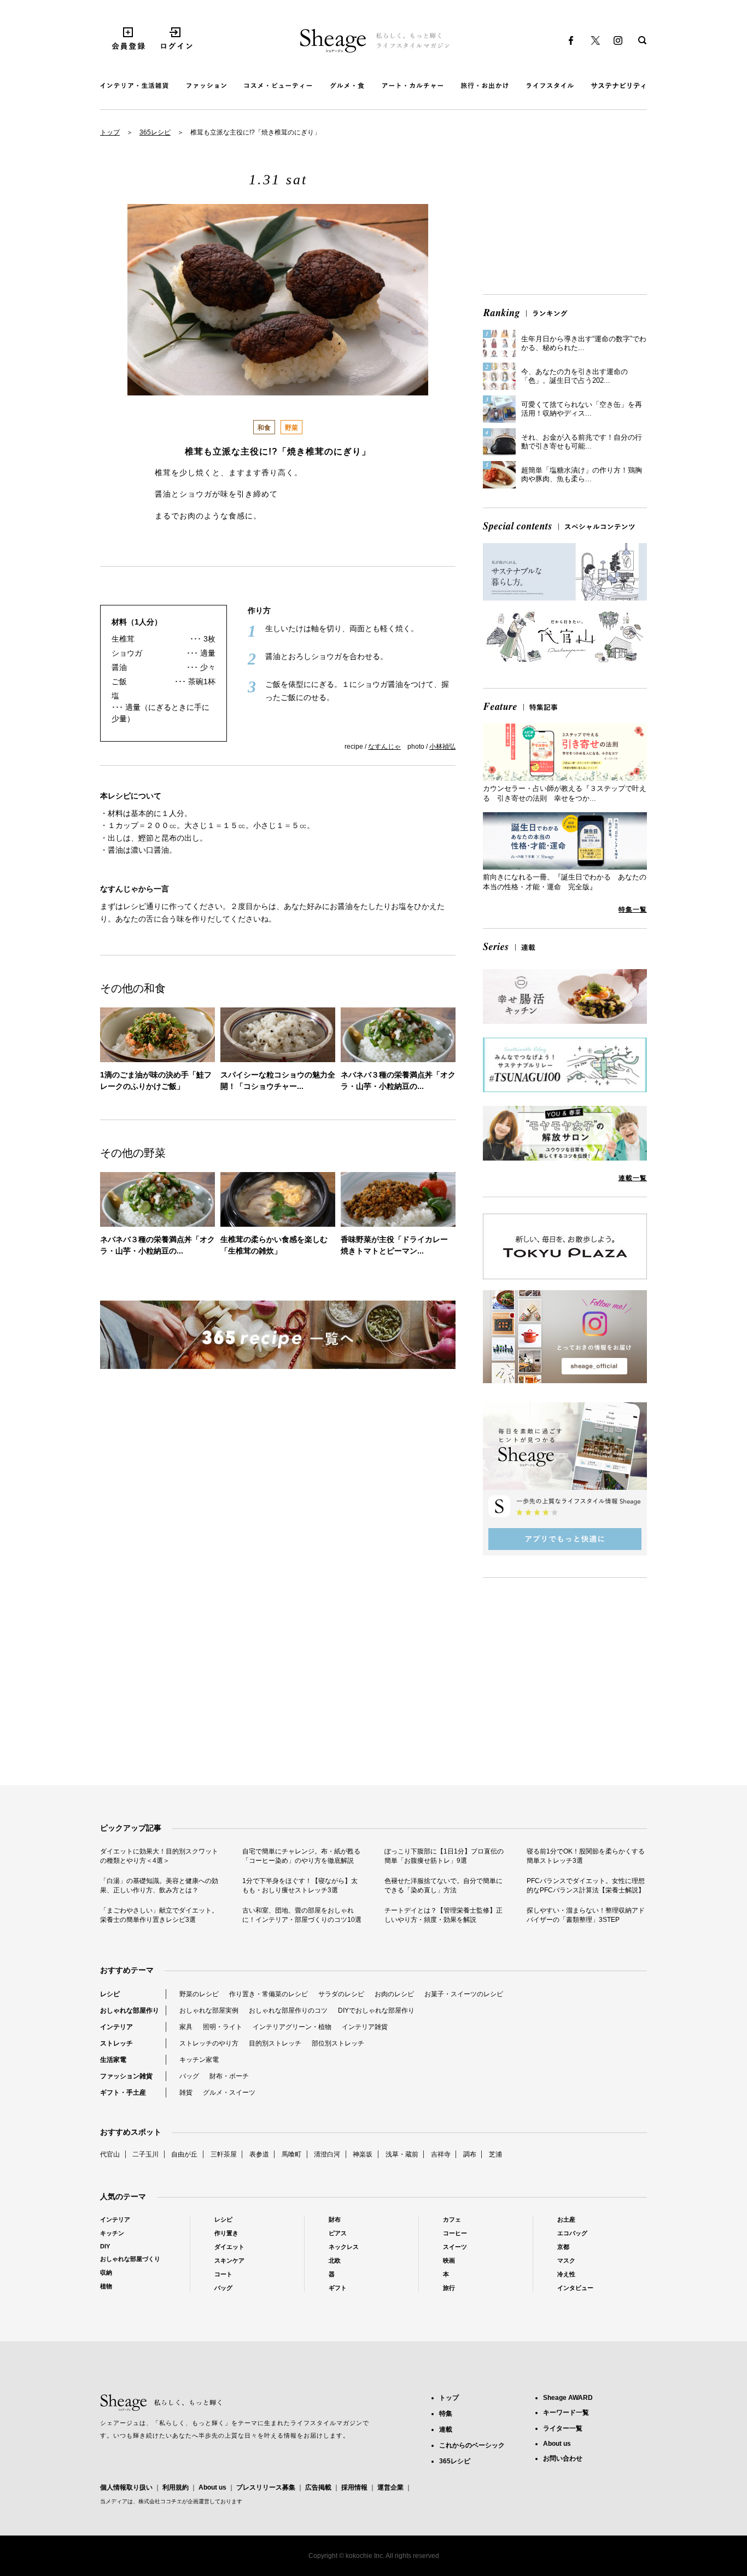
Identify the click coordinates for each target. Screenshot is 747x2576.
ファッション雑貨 (126, 2076)
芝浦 (495, 2154)
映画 (449, 2260)
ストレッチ (116, 2043)
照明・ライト (223, 2027)
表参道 (259, 2154)
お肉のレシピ (394, 1994)
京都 (563, 2247)
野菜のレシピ (199, 1994)
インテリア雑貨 (365, 2027)
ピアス (338, 2233)
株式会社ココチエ (160, 2501)
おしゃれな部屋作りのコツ (288, 2010)
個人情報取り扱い (126, 2487)
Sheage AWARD (568, 2398)
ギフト (338, 2288)
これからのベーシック (472, 2445)
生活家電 (113, 2060)
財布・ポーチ (229, 2076)
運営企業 (390, 2487)
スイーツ (455, 2247)
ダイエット (229, 2247)
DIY (105, 2246)
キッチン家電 (199, 2060)
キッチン (112, 2233)
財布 (335, 2219)
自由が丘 (184, 2154)
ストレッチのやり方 (209, 2043)
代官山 (110, 2154)
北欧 (335, 2260)
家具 (186, 2027)
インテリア (116, 2027)
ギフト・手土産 (123, 2093)
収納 (106, 2272)
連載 (446, 2429)
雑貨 (186, 2093)
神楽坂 (363, 2154)
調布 (470, 2154)
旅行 (449, 2288)
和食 (264, 428)
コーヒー (455, 2233)
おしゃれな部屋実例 (209, 2010)
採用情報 (354, 2487)
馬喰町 (291, 2154)
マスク (566, 2260)
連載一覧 (633, 1178)
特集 (446, 2414)
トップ (110, 132)
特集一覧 (633, 910)
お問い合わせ (563, 2458)
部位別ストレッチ (338, 2043)
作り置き (226, 2233)
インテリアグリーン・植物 (292, 2027)
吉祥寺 (441, 2154)
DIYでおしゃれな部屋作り (376, 2010)
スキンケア (229, 2260)
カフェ (452, 2219)
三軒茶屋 (224, 2154)
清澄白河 (327, 2154)
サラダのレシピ (341, 1994)
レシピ (110, 1994)
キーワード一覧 (566, 2412)
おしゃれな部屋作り (130, 2010)
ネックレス (344, 2247)
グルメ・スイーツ (229, 2093)
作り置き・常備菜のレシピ (269, 1994)
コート (223, 2274)
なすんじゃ (384, 747)
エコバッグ (572, 2233)
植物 (106, 2286)
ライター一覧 (563, 2428)
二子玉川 (145, 2154)
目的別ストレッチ (275, 2043)
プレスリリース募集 (266, 2487)
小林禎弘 (442, 747)
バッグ (189, 2076)
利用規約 (176, 2487)
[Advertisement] (565, 210)
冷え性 (566, 2274)
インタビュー (575, 2288)
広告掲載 (318, 2487)
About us (212, 2487)
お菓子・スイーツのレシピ (464, 1994)
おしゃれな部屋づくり (130, 2259)
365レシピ (155, 132)
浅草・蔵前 (402, 2154)
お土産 (566, 2219)
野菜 (291, 428)
